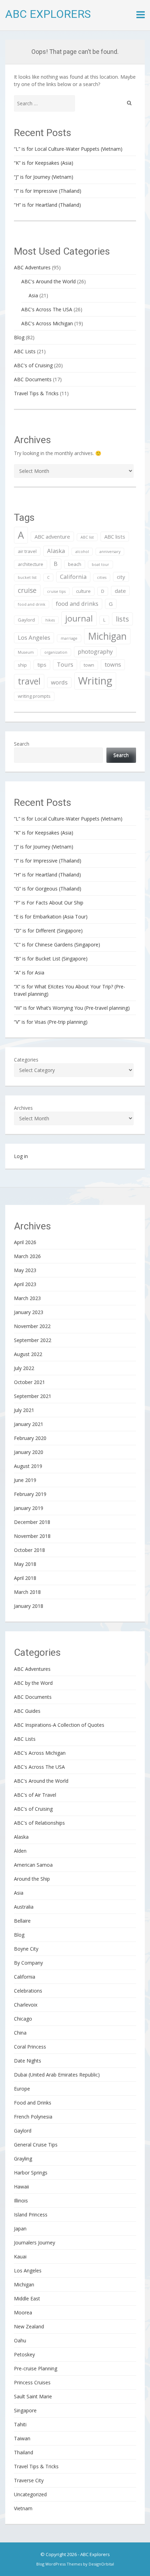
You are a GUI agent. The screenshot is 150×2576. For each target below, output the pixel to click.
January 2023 (29, 1312)
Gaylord (26, 620)
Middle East (27, 2298)
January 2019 (29, 1508)
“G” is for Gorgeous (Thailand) (48, 889)
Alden (20, 1851)
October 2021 (29, 1382)
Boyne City (26, 1949)
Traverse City (29, 2480)
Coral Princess (30, 2047)
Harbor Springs (31, 2173)
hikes (50, 620)
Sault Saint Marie (33, 2396)
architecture (31, 564)
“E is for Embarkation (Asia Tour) (51, 917)
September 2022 (33, 1340)
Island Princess (31, 2215)
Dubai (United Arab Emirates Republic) (57, 2075)
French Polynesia (33, 2117)
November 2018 (32, 1536)
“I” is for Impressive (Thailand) (48, 191)
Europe (22, 2089)
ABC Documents (33, 379)
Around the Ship (32, 1879)
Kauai (20, 2256)
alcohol (82, 552)
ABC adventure (52, 537)
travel (29, 681)
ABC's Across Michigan (47, 323)
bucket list (27, 577)
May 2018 (25, 1564)
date (120, 591)
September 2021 (33, 1396)
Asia (33, 295)
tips (42, 665)
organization (56, 652)
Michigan (107, 636)
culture (83, 591)
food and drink (32, 604)
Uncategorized (30, 2494)
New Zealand (29, 2326)
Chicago (23, 2019)
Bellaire (22, 1921)
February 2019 (30, 1494)
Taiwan (22, 2438)
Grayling (23, 2159)
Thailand (24, 2452)
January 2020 (29, 1452)
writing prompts (34, 696)
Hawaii (21, 2187)
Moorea (23, 2312)
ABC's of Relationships (39, 1823)
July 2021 (24, 1410)
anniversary (110, 552)
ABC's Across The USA (47, 309)
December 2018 (32, 1522)
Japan (20, 2229)
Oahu (20, 2340)
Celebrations (28, 1991)
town (89, 665)
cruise (27, 590)
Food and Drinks (33, 2103)
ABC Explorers (48, 14)
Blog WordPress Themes (59, 2564)
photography (95, 651)
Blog (19, 337)
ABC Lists (25, 351)
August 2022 (28, 1354)
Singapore (25, 2410)
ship (22, 665)
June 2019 (25, 1480)
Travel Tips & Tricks (36, 393)
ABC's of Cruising (33, 365)
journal (79, 618)
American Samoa (33, 1865)
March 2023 (27, 1298)
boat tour (100, 565)
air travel (27, 551)
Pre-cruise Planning (36, 2368)
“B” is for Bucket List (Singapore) (51, 959)
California (73, 577)
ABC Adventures (32, 267)
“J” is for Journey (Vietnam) (44, 177)
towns (113, 664)
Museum (26, 652)
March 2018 (27, 1592)
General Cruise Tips (36, 2145)
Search (22, 744)
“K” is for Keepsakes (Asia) (44, 163)
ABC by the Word (33, 1683)
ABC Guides (27, 1711)
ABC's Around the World (48, 281)
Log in (21, 1156)
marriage (69, 638)
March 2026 (27, 1256)
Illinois (21, 2201)
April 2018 (25, 1578)
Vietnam (23, 2508)
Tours (65, 664)
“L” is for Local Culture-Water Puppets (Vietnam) (68, 149)
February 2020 (30, 1438)
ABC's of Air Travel (35, 1795)
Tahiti (20, 2424)
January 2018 (29, 1606)
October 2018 (29, 1550)
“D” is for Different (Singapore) (48, 931)
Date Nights (28, 2061)
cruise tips (56, 591)
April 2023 (25, 1284)
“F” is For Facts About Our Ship (49, 903)
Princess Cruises (32, 2382)
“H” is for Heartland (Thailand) (47, 205)
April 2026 (25, 1242)
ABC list (87, 537)
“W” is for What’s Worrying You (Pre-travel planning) (72, 1008)
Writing (95, 681)
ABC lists (115, 537)
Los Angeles (34, 637)
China (20, 2033)
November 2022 (32, 1326)
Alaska (56, 551)
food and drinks (77, 604)
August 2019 (28, 1466)
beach (75, 564)
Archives (23, 1108)
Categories (26, 1060)
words (59, 682)
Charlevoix (26, 2005)
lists (122, 619)
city (121, 577)
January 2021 (29, 1424)
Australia (24, 1907)
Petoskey (24, 2354)
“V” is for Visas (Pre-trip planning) (51, 1022)
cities (102, 577)
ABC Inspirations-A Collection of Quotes (59, 1725)
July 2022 (24, 1368)
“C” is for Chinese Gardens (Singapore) (57, 945)
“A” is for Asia (29, 973)
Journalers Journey (35, 2243)
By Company (28, 1963)
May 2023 (25, 1270)
